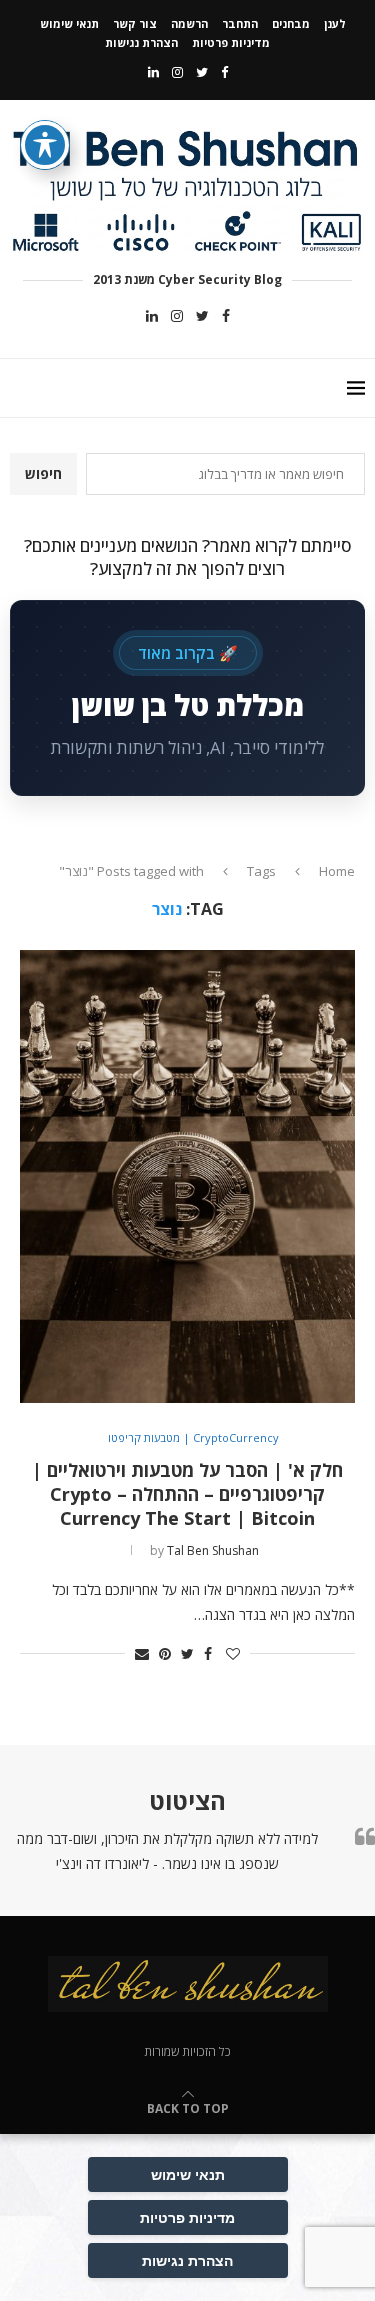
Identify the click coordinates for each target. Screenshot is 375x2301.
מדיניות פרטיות (231, 42)
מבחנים (291, 23)
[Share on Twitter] (187, 1653)
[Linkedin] (153, 72)
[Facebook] (224, 72)
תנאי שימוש (69, 23)
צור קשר (135, 23)
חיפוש (43, 473)
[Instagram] (177, 72)
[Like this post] (233, 1653)
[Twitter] (202, 72)
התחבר (240, 23)
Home (337, 871)
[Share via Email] (142, 1653)
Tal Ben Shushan (213, 1550)
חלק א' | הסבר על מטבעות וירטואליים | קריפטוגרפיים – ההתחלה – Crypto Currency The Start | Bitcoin (187, 1494)
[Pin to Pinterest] (165, 1653)
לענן (335, 23)
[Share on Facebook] (208, 1653)
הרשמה (189, 23)
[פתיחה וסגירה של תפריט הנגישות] (45, 145)
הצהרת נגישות (141, 42)
